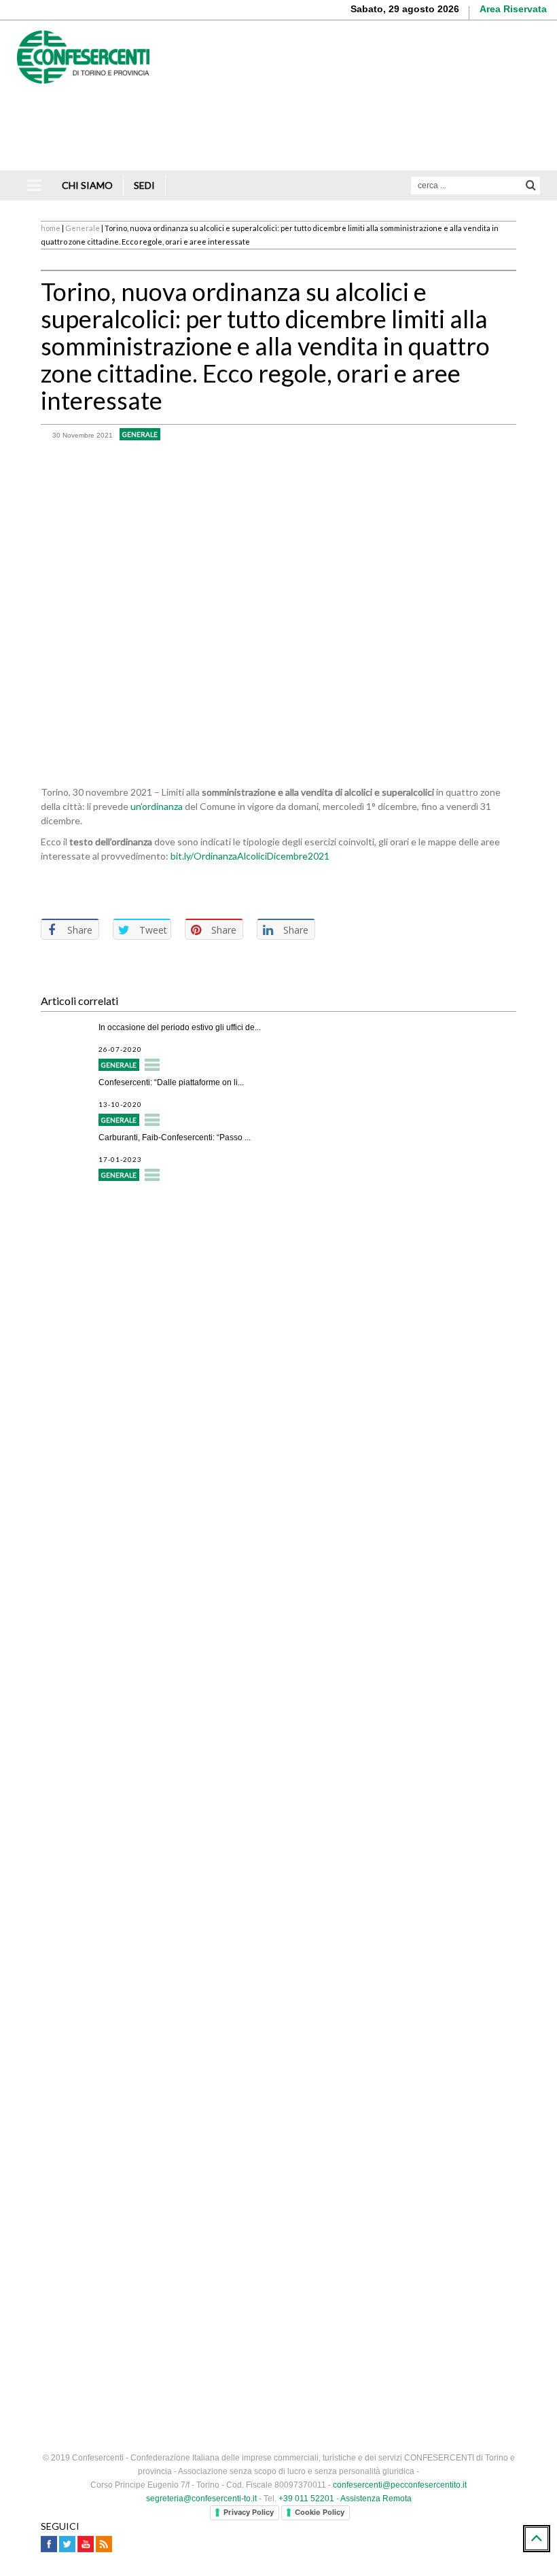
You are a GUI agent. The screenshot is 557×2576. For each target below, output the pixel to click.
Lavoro (114, 2083)
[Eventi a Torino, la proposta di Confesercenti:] (66, 2137)
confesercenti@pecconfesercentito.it (400, 2485)
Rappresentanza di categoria (128, 1298)
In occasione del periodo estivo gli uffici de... (180, 1027)
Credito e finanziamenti (115, 1272)
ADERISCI (160, 1698)
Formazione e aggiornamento (129, 1323)
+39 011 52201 (306, 2499)
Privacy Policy (249, 2512)
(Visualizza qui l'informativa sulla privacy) (127, 1869)
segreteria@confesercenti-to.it (201, 2499)
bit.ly (250, 856)
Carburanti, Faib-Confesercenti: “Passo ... (175, 1137)
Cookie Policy (320, 2512)
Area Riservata (513, 9)
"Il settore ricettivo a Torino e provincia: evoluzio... (189, 2192)
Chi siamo (87, 185)
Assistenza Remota (376, 2499)
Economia (120, 2230)
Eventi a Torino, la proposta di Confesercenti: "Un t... (194, 2119)
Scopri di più (499, 142)
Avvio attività (93, 1222)
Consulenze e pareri (109, 1348)
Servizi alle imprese (108, 1247)
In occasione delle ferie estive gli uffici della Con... (190, 1972)
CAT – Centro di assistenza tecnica (143, 1423)
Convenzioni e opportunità (122, 1398)
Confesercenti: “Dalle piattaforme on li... (171, 1082)
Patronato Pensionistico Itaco (129, 1373)
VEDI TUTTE (279, 2258)
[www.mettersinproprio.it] (278, 2319)
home (51, 228)
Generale (83, 228)
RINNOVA (397, 1698)
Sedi (144, 185)
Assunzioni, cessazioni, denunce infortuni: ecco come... (200, 2045)
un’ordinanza (157, 806)
